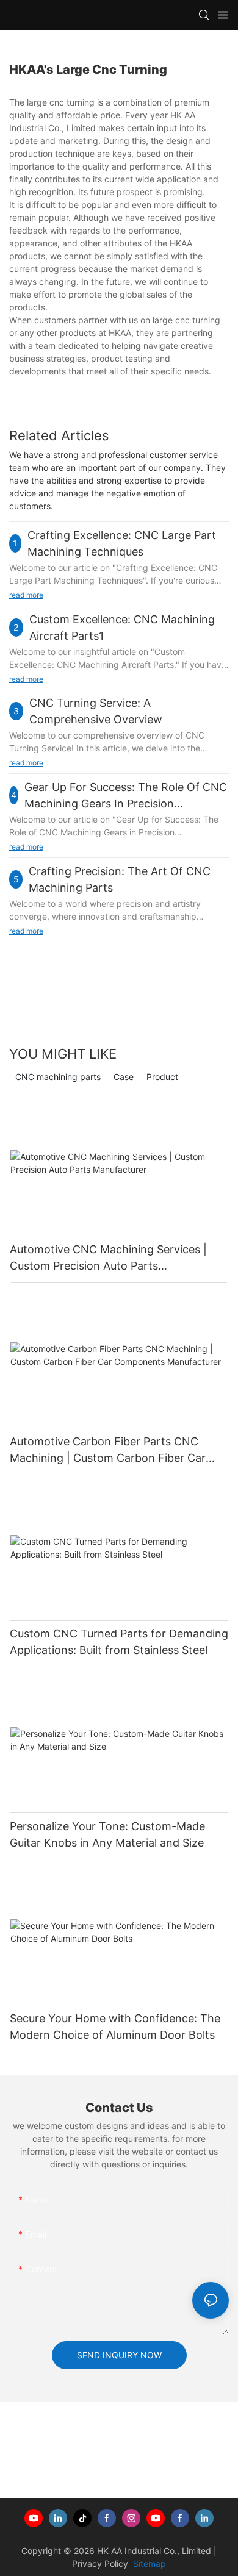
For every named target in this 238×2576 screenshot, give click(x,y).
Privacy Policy (100, 2563)
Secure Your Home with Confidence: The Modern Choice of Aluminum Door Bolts (115, 2027)
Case (124, 1077)
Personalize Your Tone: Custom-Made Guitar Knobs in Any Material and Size (107, 1834)
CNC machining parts (58, 1077)
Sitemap (148, 2563)
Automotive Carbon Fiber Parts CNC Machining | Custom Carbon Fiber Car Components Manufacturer (108, 1451)
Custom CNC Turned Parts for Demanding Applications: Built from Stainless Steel (119, 1642)
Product (162, 1077)
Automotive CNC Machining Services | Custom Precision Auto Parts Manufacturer (108, 1258)
